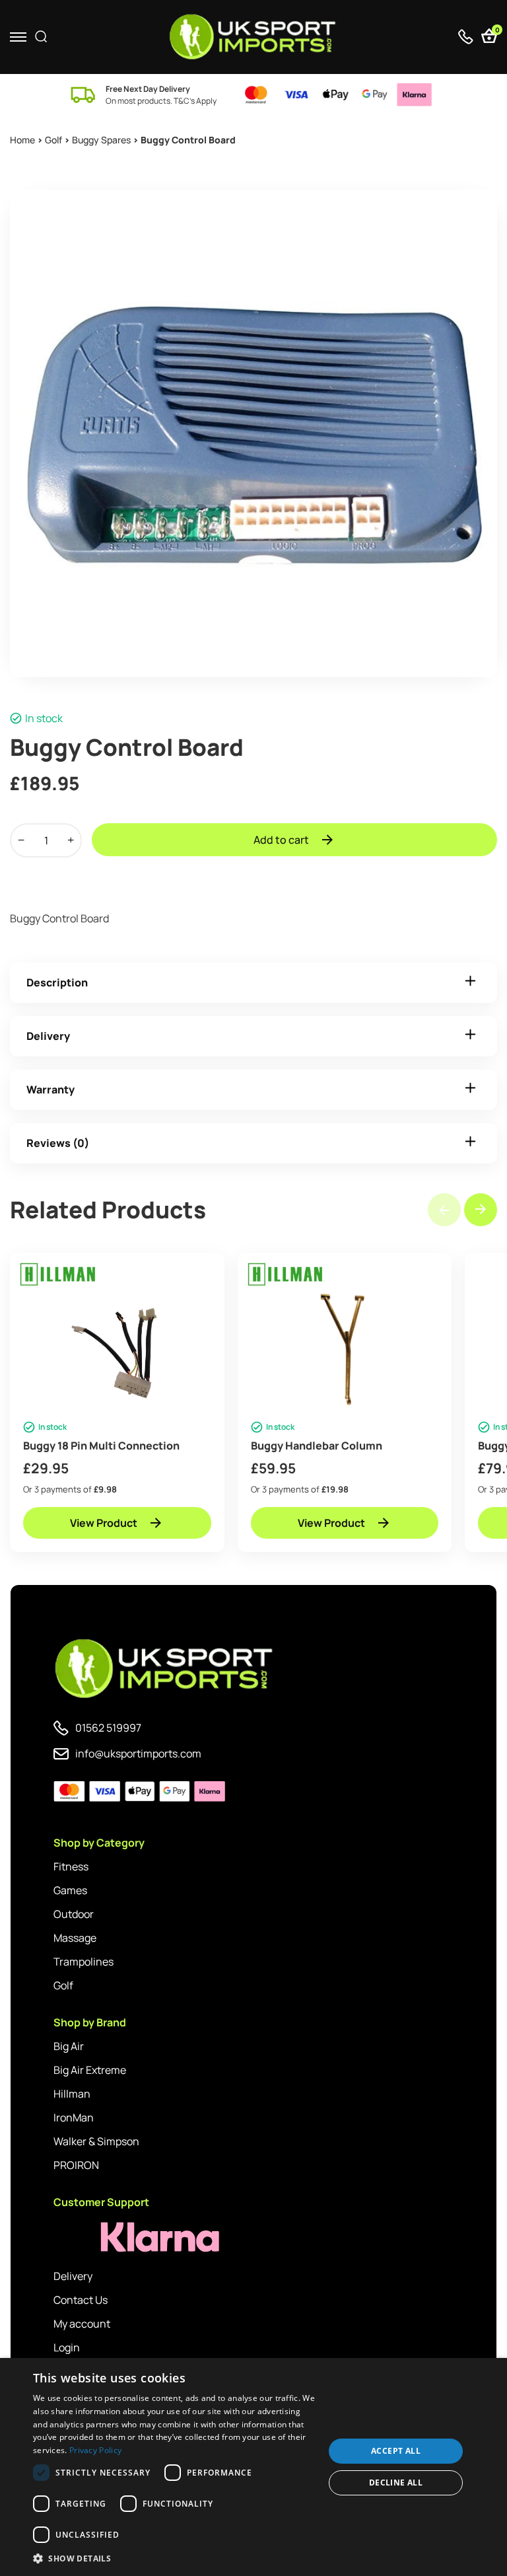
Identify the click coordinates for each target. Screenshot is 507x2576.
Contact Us (81, 2300)
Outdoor (74, 1914)
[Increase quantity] (71, 840)
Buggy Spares (101, 140)
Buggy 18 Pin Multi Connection (101, 1446)
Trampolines (84, 1962)
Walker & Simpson (96, 2141)
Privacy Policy (95, 2450)
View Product (104, 1523)
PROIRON (76, 2165)
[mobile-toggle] (18, 37)
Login (67, 2347)
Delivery (48, 1036)
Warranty (51, 1089)
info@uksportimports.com (138, 1753)
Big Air (69, 2046)
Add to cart (281, 840)
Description (57, 982)
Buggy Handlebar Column (317, 1446)
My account (82, 2324)
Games (70, 1890)
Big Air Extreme (90, 2070)
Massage (75, 1938)
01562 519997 (108, 1728)
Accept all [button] (396, 2451)
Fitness (71, 1866)
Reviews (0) (58, 1143)
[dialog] (253, 2467)
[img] (254, 37)
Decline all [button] (396, 2483)
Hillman (72, 2094)
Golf (53, 140)
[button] (481, 1210)
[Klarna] (113, 2237)
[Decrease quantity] (21, 840)
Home (22, 140)
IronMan (74, 2117)
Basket (496, 31)
